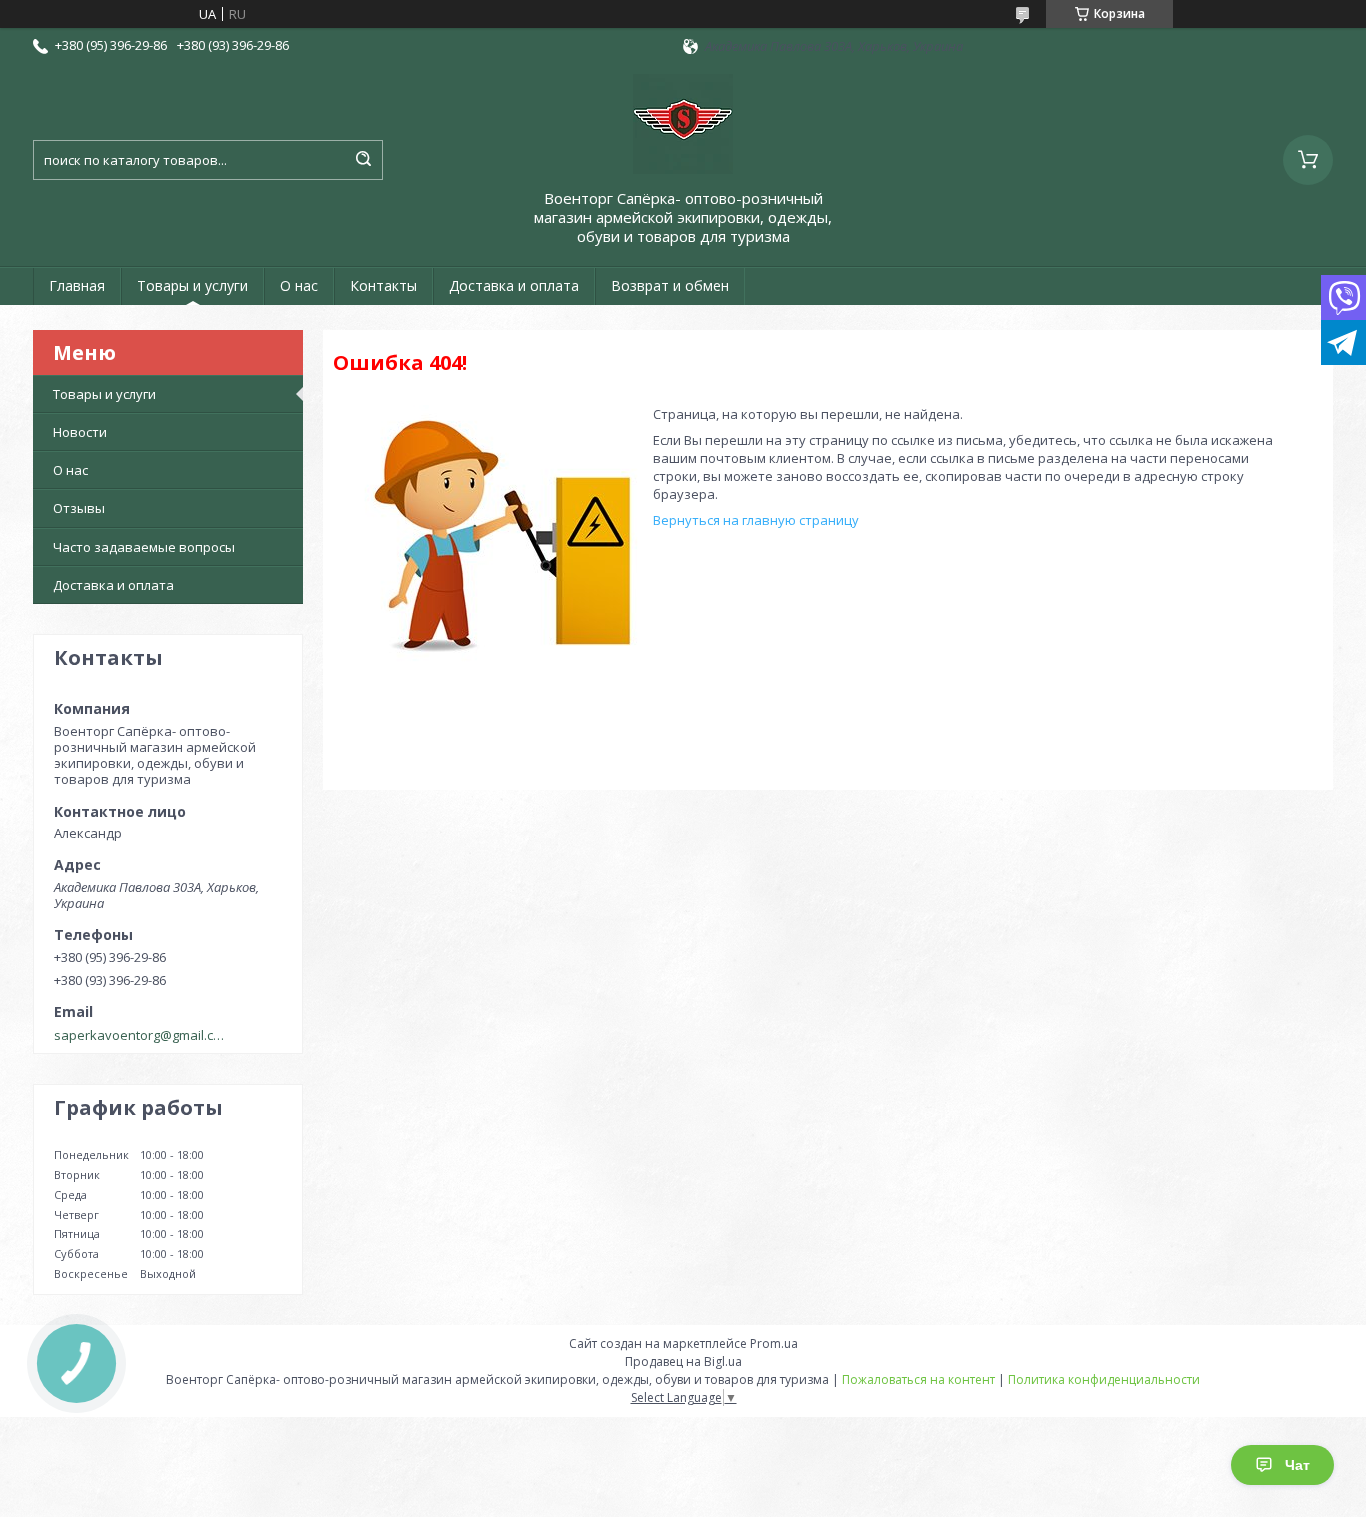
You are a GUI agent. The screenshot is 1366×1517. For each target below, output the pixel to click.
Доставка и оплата (514, 285)
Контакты (383, 285)
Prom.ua (774, 1343)
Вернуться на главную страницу (756, 520)
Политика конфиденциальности (1104, 1379)
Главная (77, 285)
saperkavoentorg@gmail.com (141, 1035)
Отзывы (79, 508)
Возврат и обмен (670, 285)
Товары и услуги (192, 285)
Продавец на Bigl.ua (683, 1361)
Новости (80, 432)
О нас (299, 285)
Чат (1297, 1465)
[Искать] (363, 160)
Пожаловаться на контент (918, 1379)
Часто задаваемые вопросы (144, 547)
